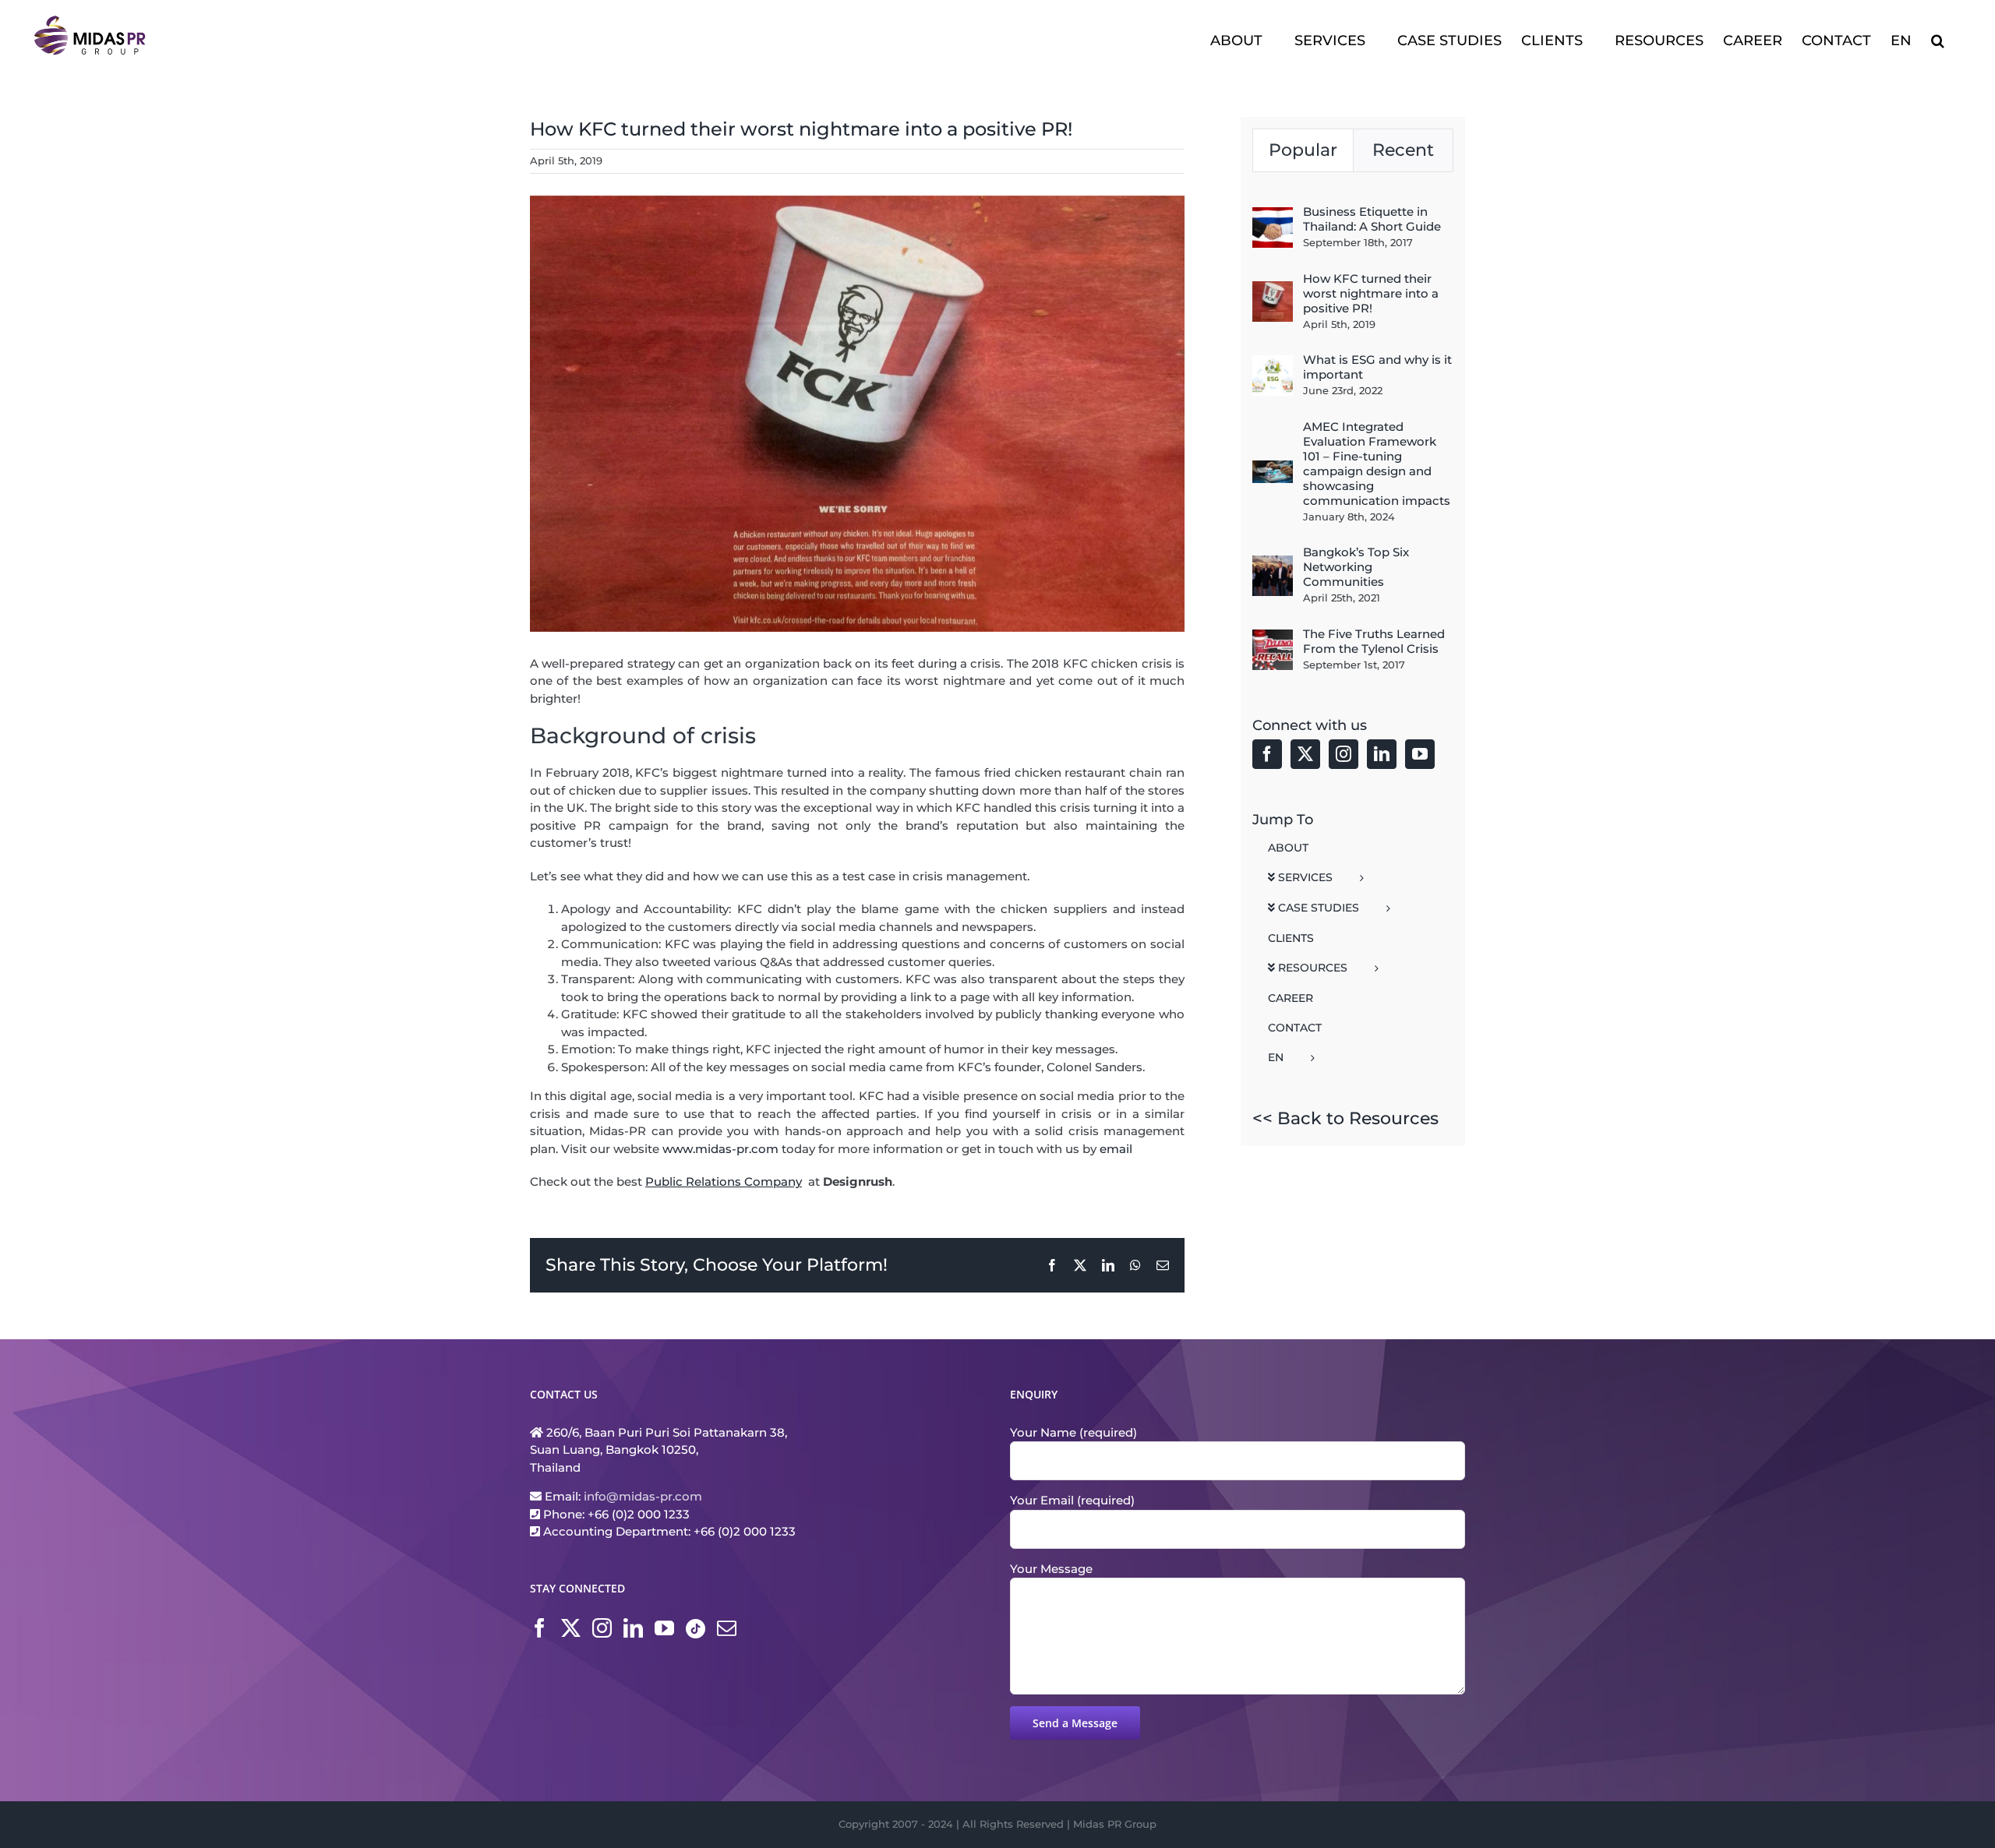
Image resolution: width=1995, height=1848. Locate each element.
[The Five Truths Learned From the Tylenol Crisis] (1273, 638)
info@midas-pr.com (643, 1496)
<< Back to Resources (1345, 1118)
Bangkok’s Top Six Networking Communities (1356, 567)
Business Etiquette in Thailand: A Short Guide (1372, 219)
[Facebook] (1267, 754)
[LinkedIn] (1382, 754)
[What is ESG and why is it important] (1273, 363)
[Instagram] (1344, 754)
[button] (1938, 39)
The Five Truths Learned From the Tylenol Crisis (1374, 641)
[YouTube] (1420, 754)
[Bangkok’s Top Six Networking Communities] (1273, 564)
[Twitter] (1305, 754)
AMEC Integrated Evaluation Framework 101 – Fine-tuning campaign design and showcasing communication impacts (1377, 464)
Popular (1303, 150)
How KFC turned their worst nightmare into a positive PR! (1371, 293)
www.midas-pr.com (720, 1149)
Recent (1403, 150)
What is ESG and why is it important (1377, 367)
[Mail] (727, 1628)
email (1116, 1149)
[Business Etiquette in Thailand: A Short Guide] (1273, 215)
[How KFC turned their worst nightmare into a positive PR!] (1273, 289)
